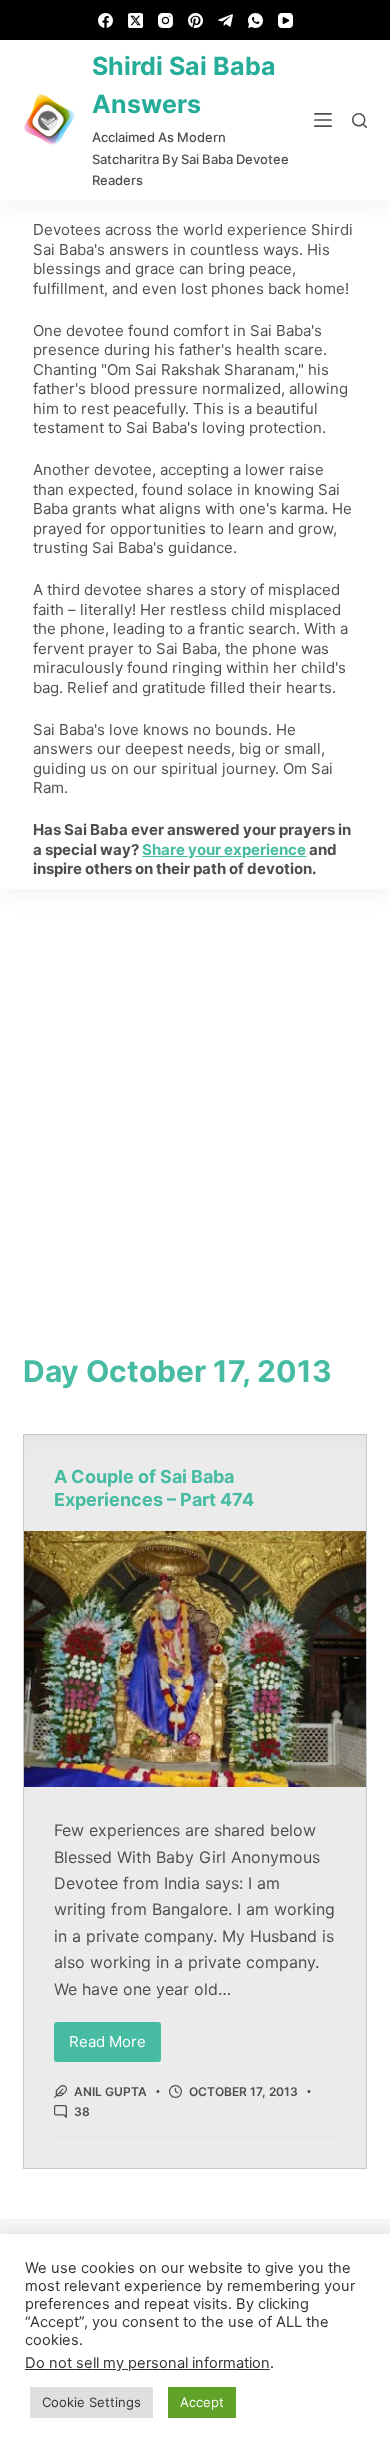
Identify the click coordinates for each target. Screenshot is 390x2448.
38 (82, 2111)
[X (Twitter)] (135, 20)
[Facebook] (105, 20)
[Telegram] (225, 20)
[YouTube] (285, 20)
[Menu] (323, 120)
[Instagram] (165, 20)
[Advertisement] (195, 1094)
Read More (115, 2036)
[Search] (359, 120)
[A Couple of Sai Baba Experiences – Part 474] (194, 1659)
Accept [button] (202, 2402)
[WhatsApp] (255, 20)
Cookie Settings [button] (91, 2402)
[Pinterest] (195, 20)
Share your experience (224, 849)
